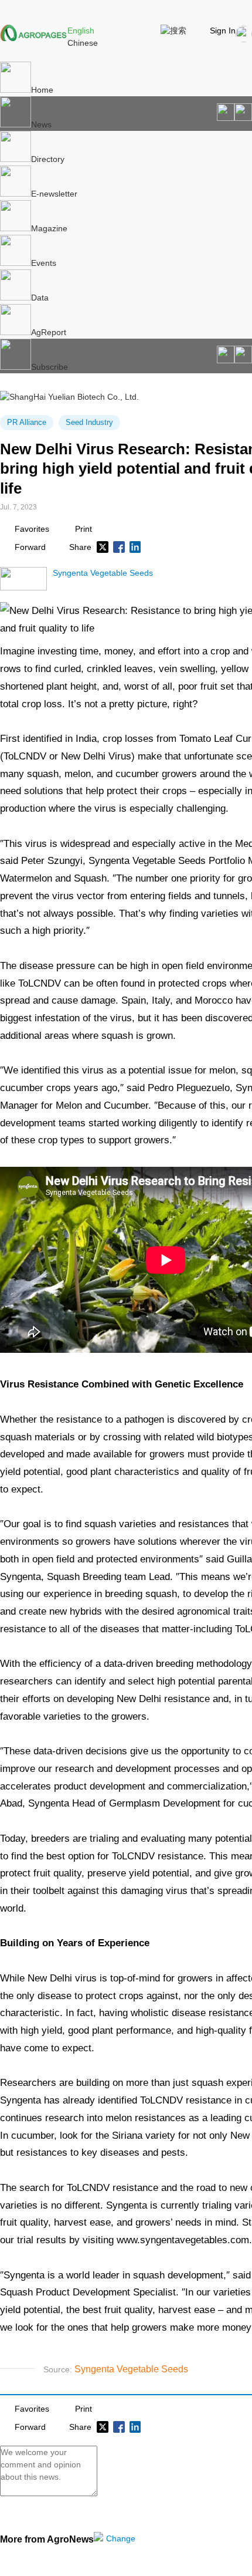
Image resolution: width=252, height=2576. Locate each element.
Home (42, 90)
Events (44, 263)
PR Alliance (27, 422)
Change (121, 2538)
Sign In (223, 31)
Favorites (32, 529)
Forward (30, 547)
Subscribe (50, 367)
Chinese (83, 43)
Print (84, 529)
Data (40, 298)
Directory (48, 159)
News (41, 124)
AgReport (49, 332)
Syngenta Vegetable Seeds (103, 573)
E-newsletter (54, 194)
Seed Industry (89, 422)
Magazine (49, 228)
